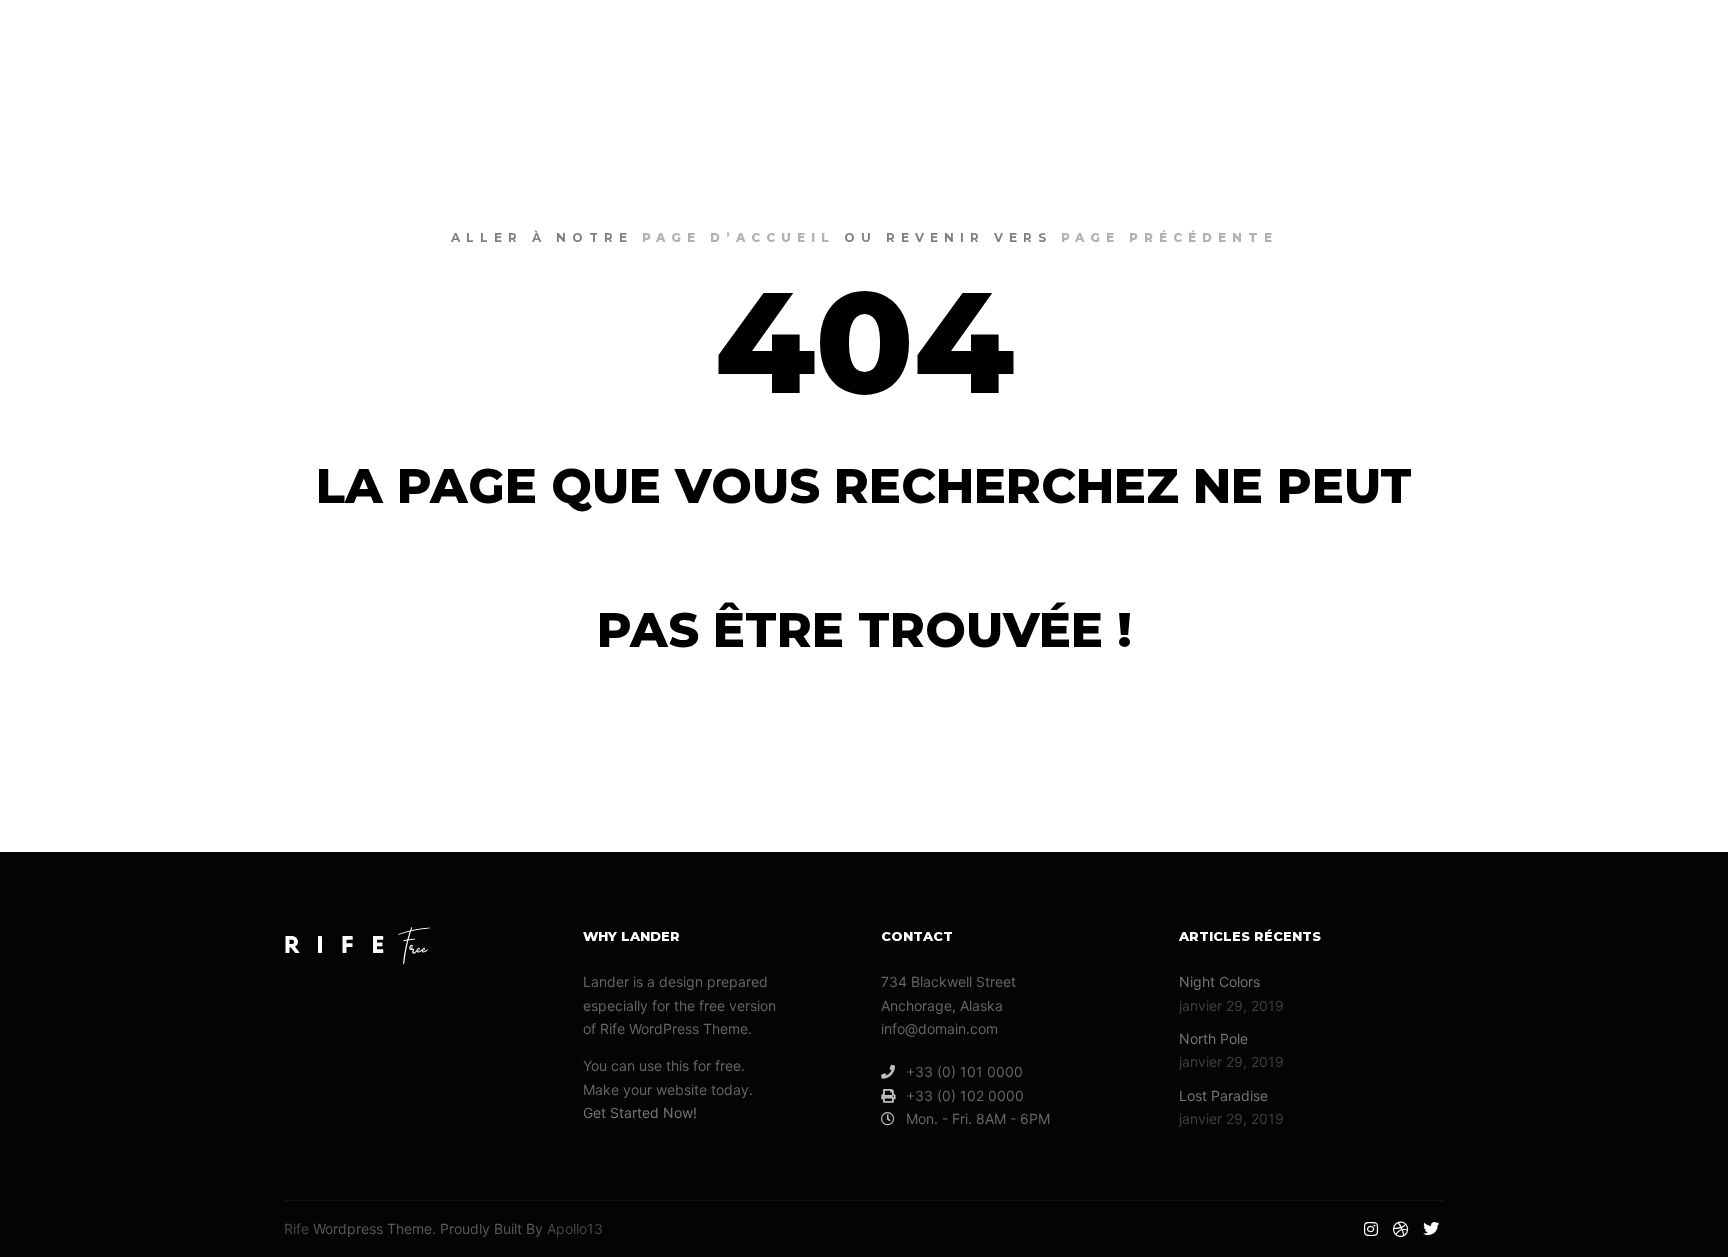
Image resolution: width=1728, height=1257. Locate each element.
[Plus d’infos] (1553, 40)
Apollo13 (575, 1228)
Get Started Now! (640, 1112)
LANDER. (101, 40)
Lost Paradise (1223, 1095)
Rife (296, 1228)
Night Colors (1219, 981)
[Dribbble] (1645, 40)
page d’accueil (738, 237)
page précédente (1169, 237)
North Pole (1213, 1038)
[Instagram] (1615, 40)
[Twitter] (1675, 40)
